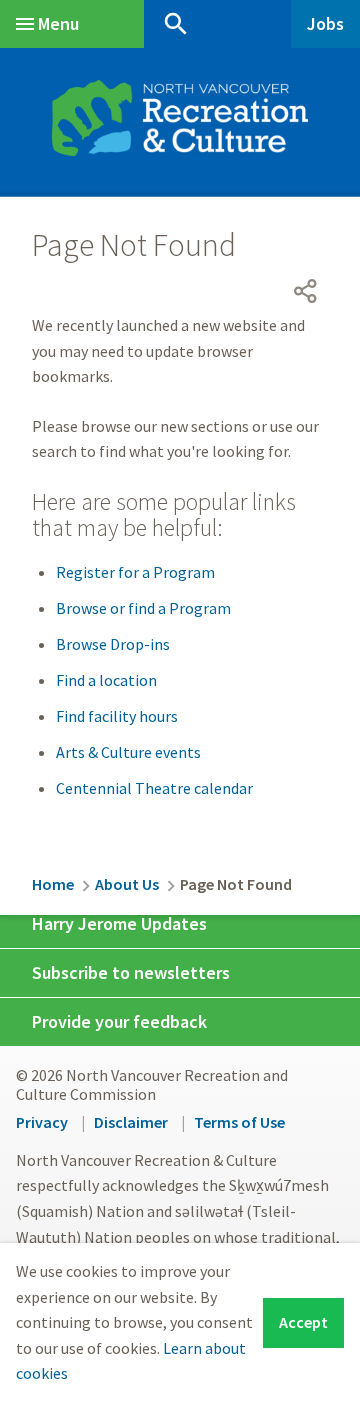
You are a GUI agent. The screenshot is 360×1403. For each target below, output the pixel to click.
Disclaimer (131, 1122)
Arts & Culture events (128, 752)
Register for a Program (135, 572)
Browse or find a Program (143, 608)
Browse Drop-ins (113, 644)
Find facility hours (117, 716)
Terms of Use (239, 1122)
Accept (303, 1322)
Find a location (106, 680)
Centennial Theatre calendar (154, 788)
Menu (58, 23)
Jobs (325, 23)
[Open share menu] (306, 291)
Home (53, 884)
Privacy (42, 1122)
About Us (127, 884)
